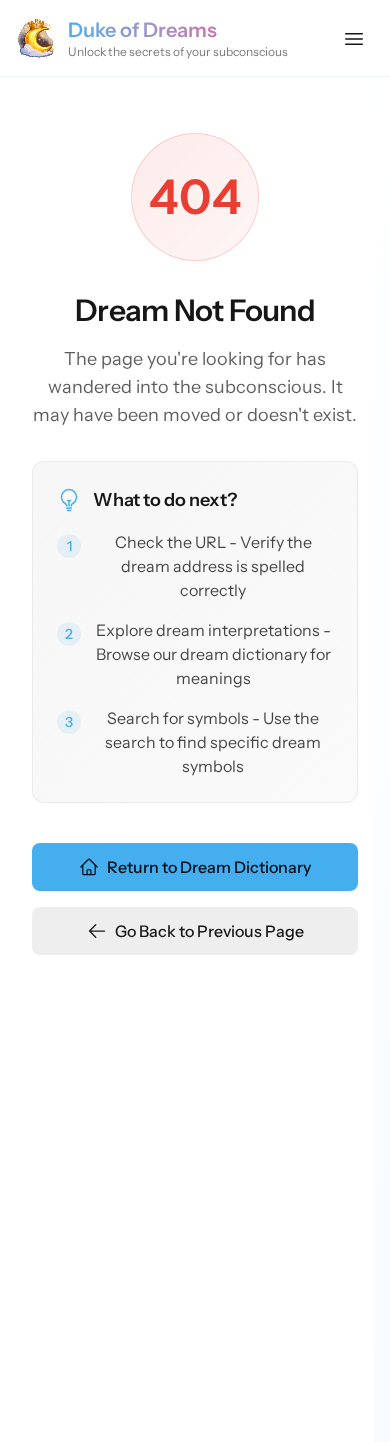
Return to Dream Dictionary (209, 867)
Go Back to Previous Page (209, 931)
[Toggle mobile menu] (354, 38)
